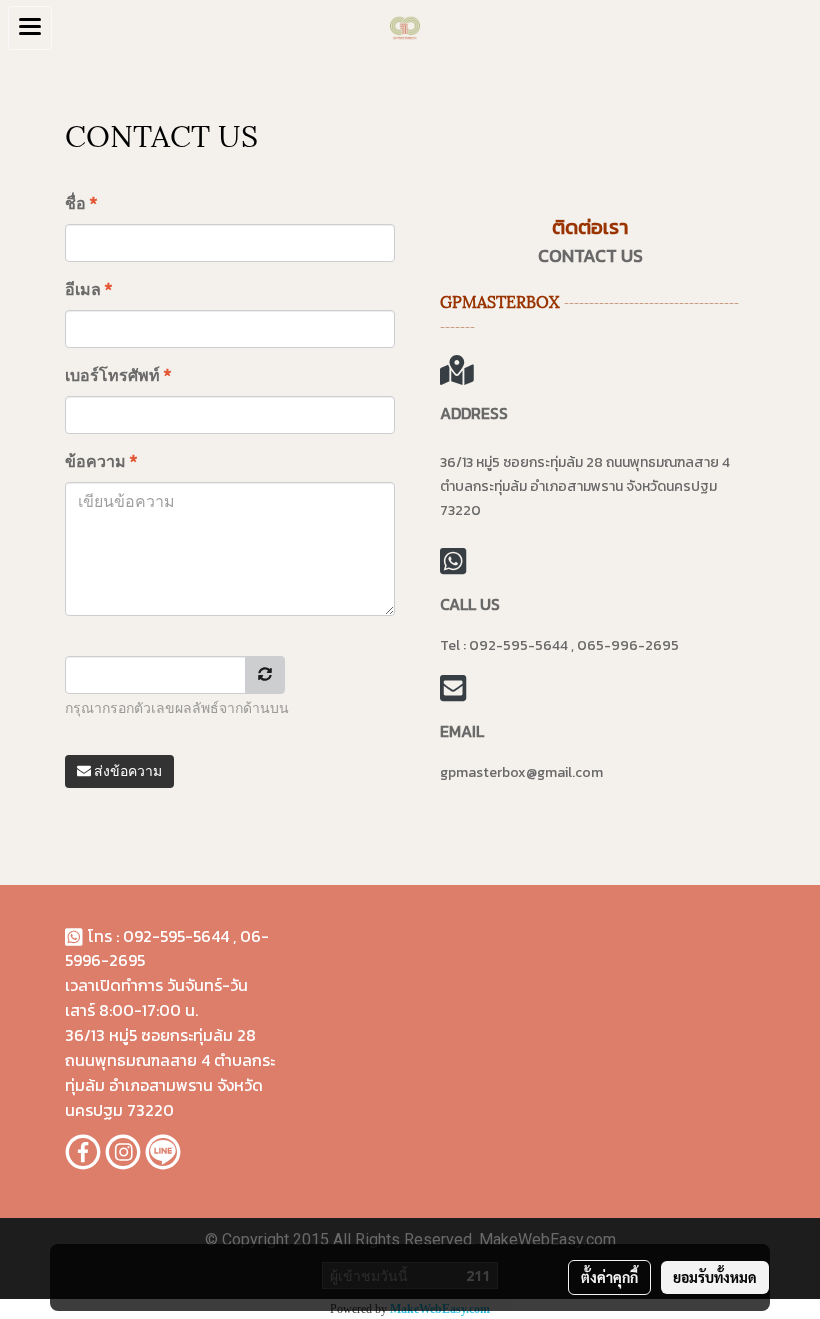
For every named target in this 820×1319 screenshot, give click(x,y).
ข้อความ (101, 461)
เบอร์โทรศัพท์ (118, 375)
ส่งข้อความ (126, 771)
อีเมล (88, 289)
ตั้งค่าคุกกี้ (609, 1277)
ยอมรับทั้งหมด (715, 1277)
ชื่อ (81, 203)
